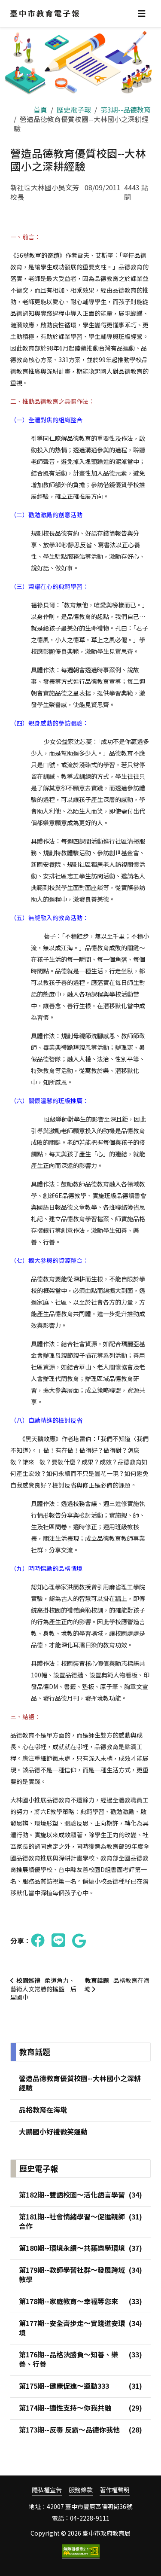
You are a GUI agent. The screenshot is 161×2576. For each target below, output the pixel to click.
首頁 (40, 110)
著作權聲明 (115, 2490)
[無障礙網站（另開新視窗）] (81, 2552)
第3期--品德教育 (126, 110)
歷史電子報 (74, 110)
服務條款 (81, 2490)
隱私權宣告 (47, 2490)
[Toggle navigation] (142, 14)
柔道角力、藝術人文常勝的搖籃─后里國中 (43, 1989)
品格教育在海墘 (117, 1985)
